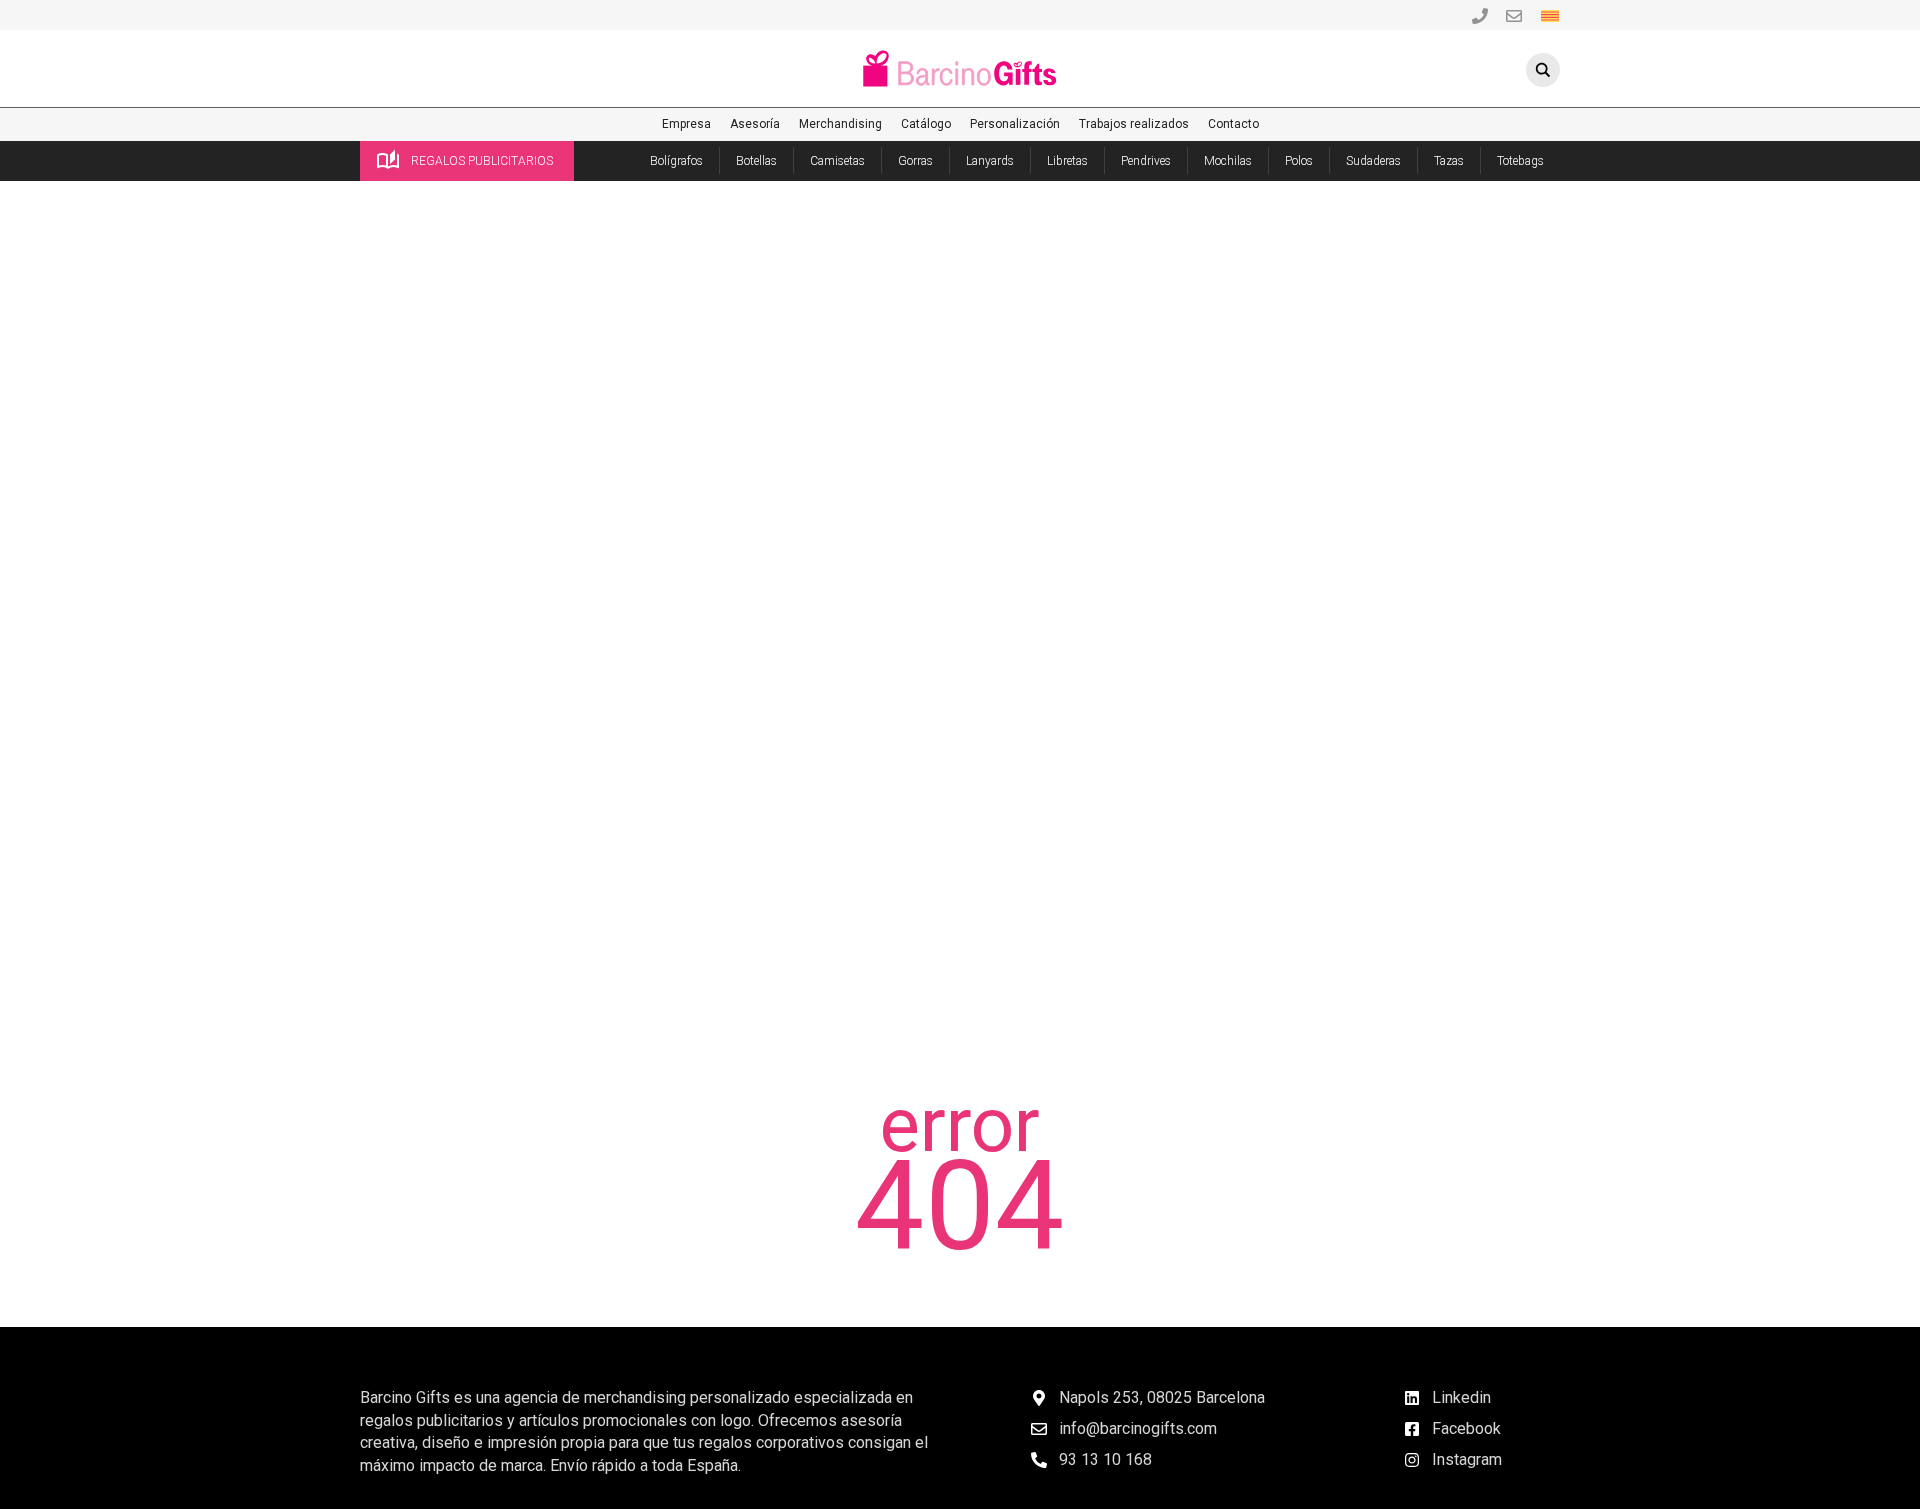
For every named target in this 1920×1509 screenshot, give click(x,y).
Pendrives (1146, 161)
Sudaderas (1373, 161)
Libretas (1067, 161)
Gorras (915, 161)
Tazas (1449, 161)
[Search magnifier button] (1543, 70)
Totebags (1520, 161)
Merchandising (840, 124)
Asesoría (755, 124)
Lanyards (990, 161)
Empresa (686, 124)
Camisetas (837, 161)
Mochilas (1228, 161)
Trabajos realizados (1134, 124)
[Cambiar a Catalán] (1550, 14)
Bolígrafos (676, 161)
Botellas (756, 161)
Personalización (1015, 124)
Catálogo (926, 124)
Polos (1299, 161)
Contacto (1233, 124)
